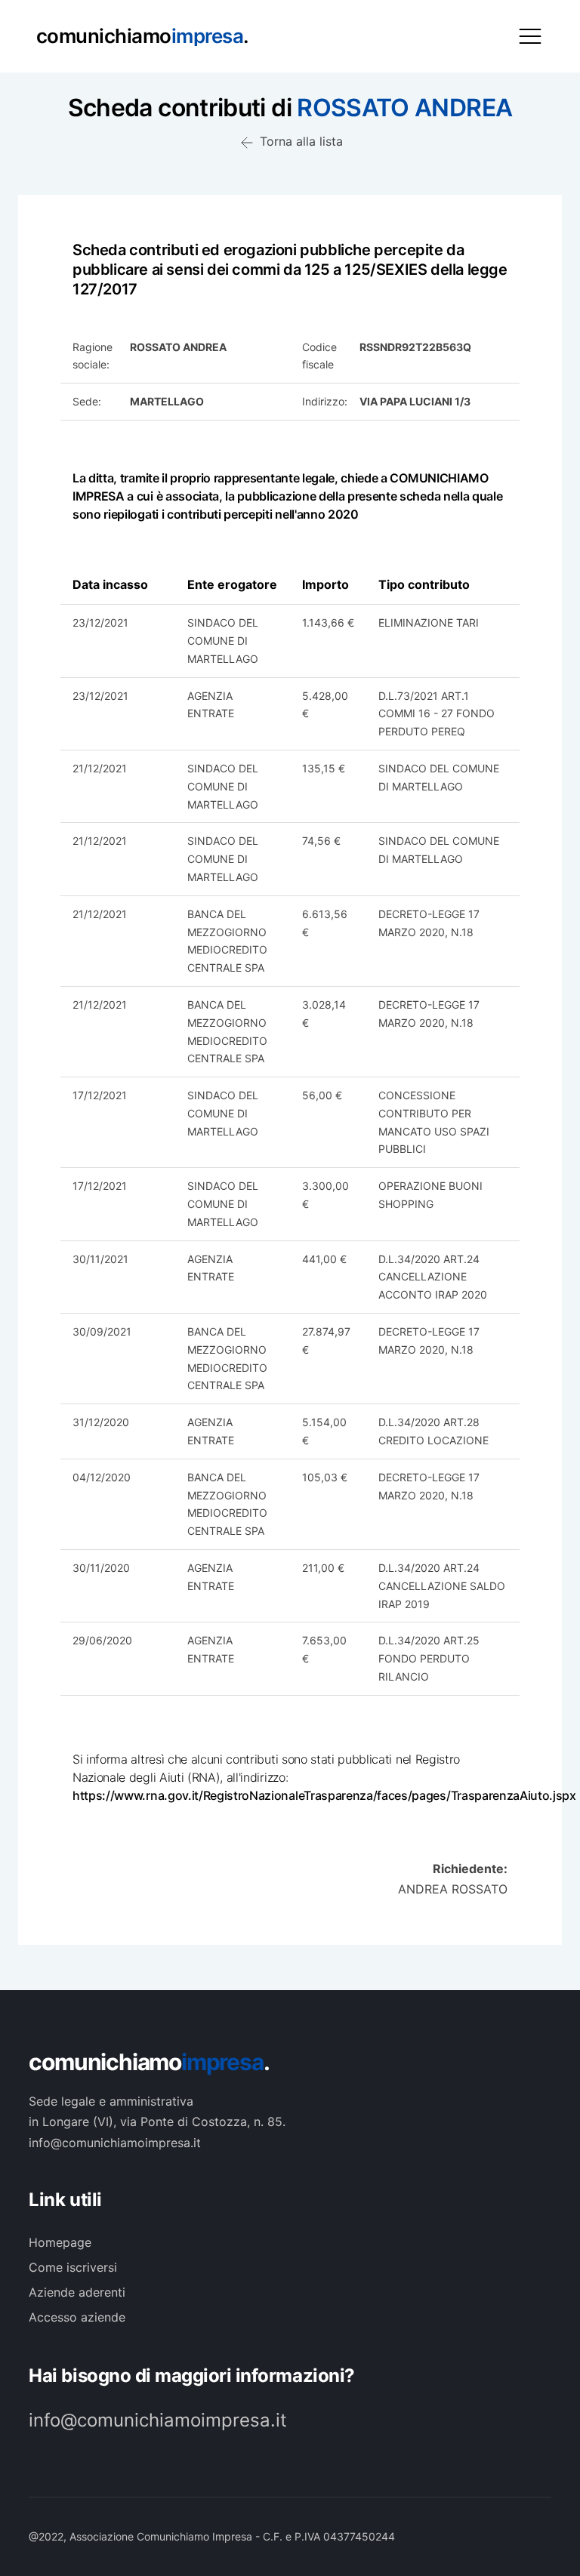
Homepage (60, 2242)
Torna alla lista (299, 141)
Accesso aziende (77, 2317)
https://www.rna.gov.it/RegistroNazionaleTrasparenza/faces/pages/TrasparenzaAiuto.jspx (324, 1795)
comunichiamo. (149, 2062)
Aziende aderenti (77, 2292)
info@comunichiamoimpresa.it (158, 2420)
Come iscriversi (73, 2267)
